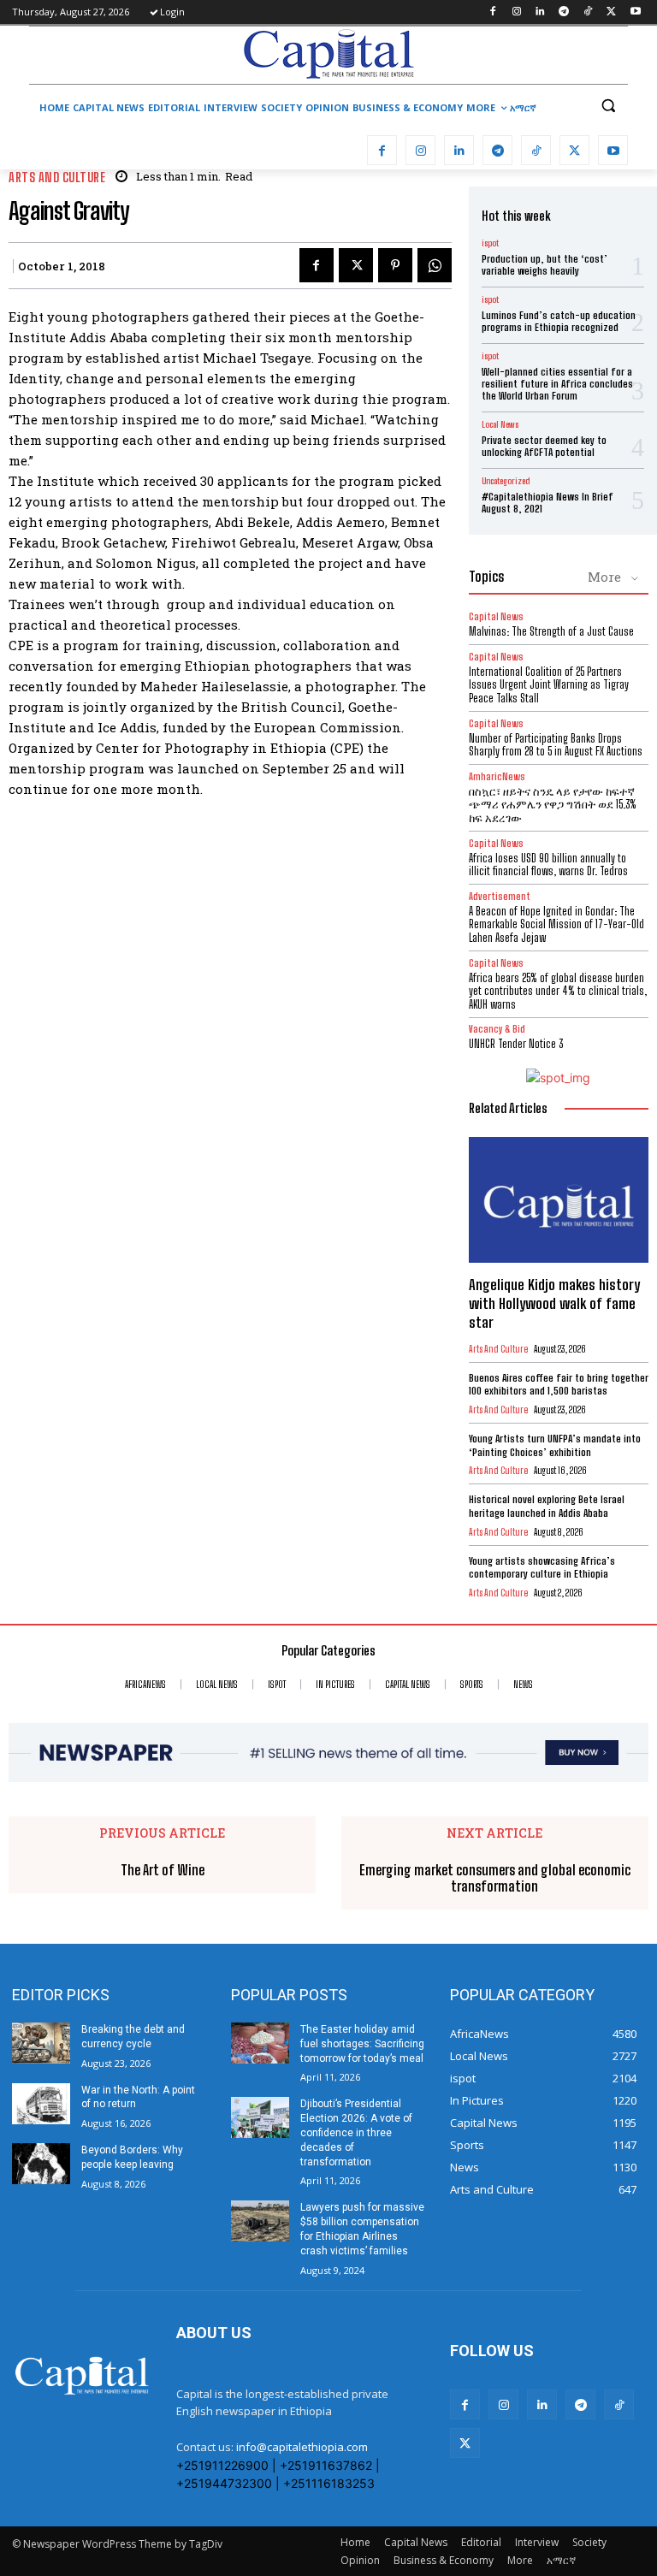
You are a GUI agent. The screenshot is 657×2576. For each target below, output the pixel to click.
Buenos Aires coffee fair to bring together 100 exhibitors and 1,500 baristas (559, 1385)
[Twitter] (611, 12)
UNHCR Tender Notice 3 (516, 1044)
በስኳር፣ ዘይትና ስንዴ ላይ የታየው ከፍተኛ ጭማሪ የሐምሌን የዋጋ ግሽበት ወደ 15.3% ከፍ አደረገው (553, 805)
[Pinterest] (395, 265)
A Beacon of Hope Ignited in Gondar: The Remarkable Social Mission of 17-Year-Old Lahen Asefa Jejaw (556, 924)
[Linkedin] (540, 12)
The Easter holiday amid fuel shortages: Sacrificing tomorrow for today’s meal (362, 2044)
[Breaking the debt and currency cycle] (41, 2043)
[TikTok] (588, 12)
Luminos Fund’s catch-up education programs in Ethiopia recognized (559, 321)
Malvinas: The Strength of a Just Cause (551, 631)
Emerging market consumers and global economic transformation (495, 1878)
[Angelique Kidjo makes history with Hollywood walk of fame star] (559, 1200)
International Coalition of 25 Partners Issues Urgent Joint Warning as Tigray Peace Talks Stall (549, 685)
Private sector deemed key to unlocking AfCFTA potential (544, 446)
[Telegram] (564, 12)
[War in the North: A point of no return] (41, 2104)
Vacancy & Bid (497, 1029)
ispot (490, 243)
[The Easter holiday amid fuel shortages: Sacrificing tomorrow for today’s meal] (260, 2043)
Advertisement (500, 896)
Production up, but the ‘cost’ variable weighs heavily (545, 265)
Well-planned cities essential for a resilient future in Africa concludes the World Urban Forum (557, 384)
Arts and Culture (57, 178)
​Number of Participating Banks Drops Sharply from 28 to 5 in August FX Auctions (556, 745)
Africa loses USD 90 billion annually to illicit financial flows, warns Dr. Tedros (548, 865)
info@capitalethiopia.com (302, 2447)
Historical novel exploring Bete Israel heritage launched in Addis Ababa (547, 1506)
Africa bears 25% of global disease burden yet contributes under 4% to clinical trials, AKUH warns (558, 991)
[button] (608, 106)
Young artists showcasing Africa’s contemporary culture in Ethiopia (542, 1568)
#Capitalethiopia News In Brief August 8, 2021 (547, 503)
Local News (500, 424)
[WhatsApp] (435, 265)
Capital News (496, 616)
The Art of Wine (163, 1870)
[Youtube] (635, 12)
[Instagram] (516, 12)
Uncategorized (506, 481)
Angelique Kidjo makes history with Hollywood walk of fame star (554, 1303)
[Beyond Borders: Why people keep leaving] (41, 2164)
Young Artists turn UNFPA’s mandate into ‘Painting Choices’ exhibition (555, 1445)
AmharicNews (497, 776)
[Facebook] (492, 12)
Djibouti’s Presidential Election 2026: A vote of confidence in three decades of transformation (356, 2132)
